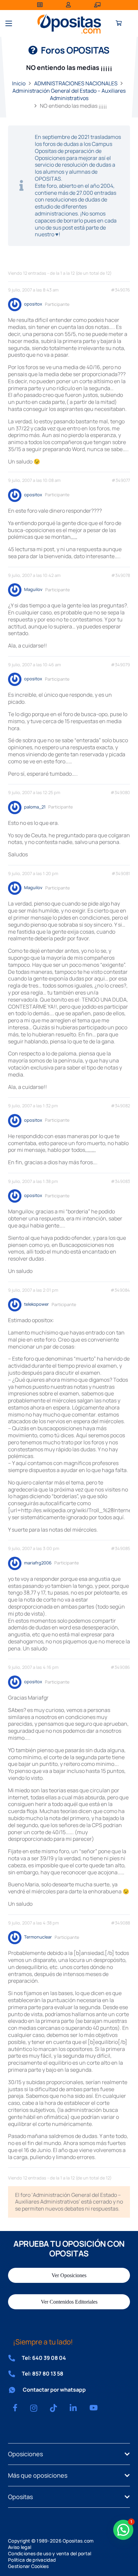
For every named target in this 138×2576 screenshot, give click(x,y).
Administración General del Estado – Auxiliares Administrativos (69, 94)
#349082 (120, 1106)
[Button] (119, 24)
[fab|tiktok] (53, 2408)
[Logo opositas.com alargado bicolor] (69, 24)
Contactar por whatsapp (54, 2390)
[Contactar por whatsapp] (15, 2390)
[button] (9, 23)
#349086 (120, 1667)
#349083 (120, 1181)
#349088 (120, 1923)
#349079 (120, 665)
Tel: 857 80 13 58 (43, 2374)
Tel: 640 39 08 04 (44, 2358)
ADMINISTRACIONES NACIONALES (76, 83)
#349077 (121, 480)
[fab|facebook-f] (15, 2408)
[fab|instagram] (34, 2408)
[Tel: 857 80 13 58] (15, 2374)
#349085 (120, 1549)
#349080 (120, 793)
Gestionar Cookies (28, 2566)
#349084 (120, 1290)
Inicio (19, 83)
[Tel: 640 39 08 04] (15, 2358)
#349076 (120, 290)
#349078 (121, 575)
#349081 (121, 874)
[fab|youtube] (94, 2408)
